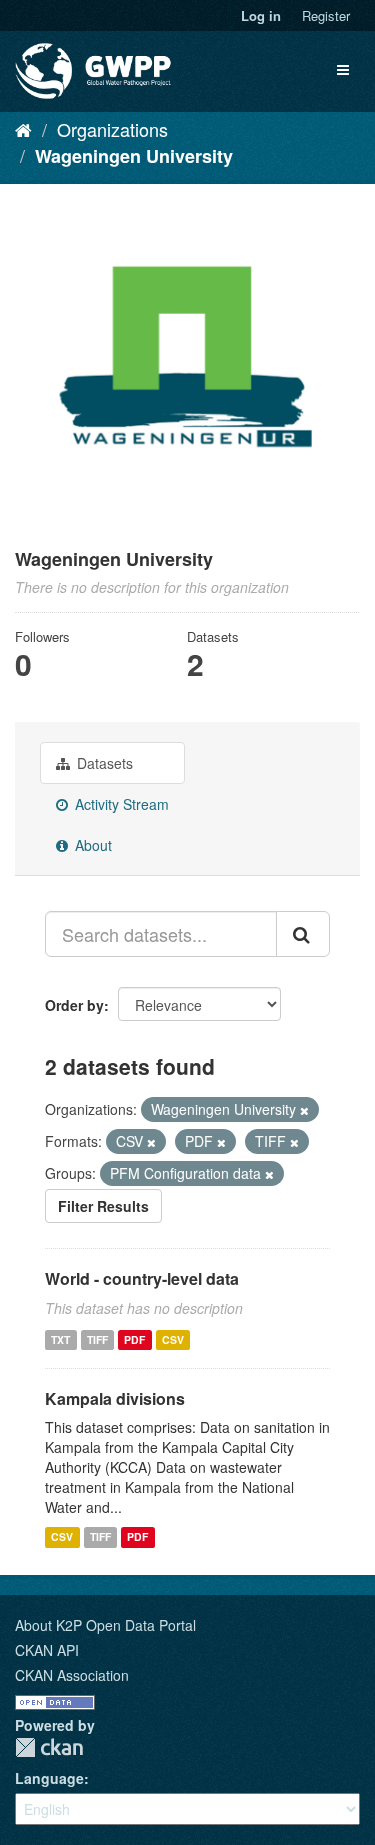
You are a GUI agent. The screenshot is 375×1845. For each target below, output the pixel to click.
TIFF (97, 1339)
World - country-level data (142, 1278)
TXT (60, 1339)
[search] (303, 934)
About (91, 845)
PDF (134, 1339)
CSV (173, 1339)
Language (49, 1778)
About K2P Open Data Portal (105, 1625)
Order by (74, 1005)
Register (326, 15)
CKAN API (47, 1650)
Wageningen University (134, 156)
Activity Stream (120, 804)
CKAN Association (72, 1675)
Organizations (112, 129)
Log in (261, 15)
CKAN (49, 1747)
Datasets (103, 763)
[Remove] (304, 1110)
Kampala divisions (115, 1398)
